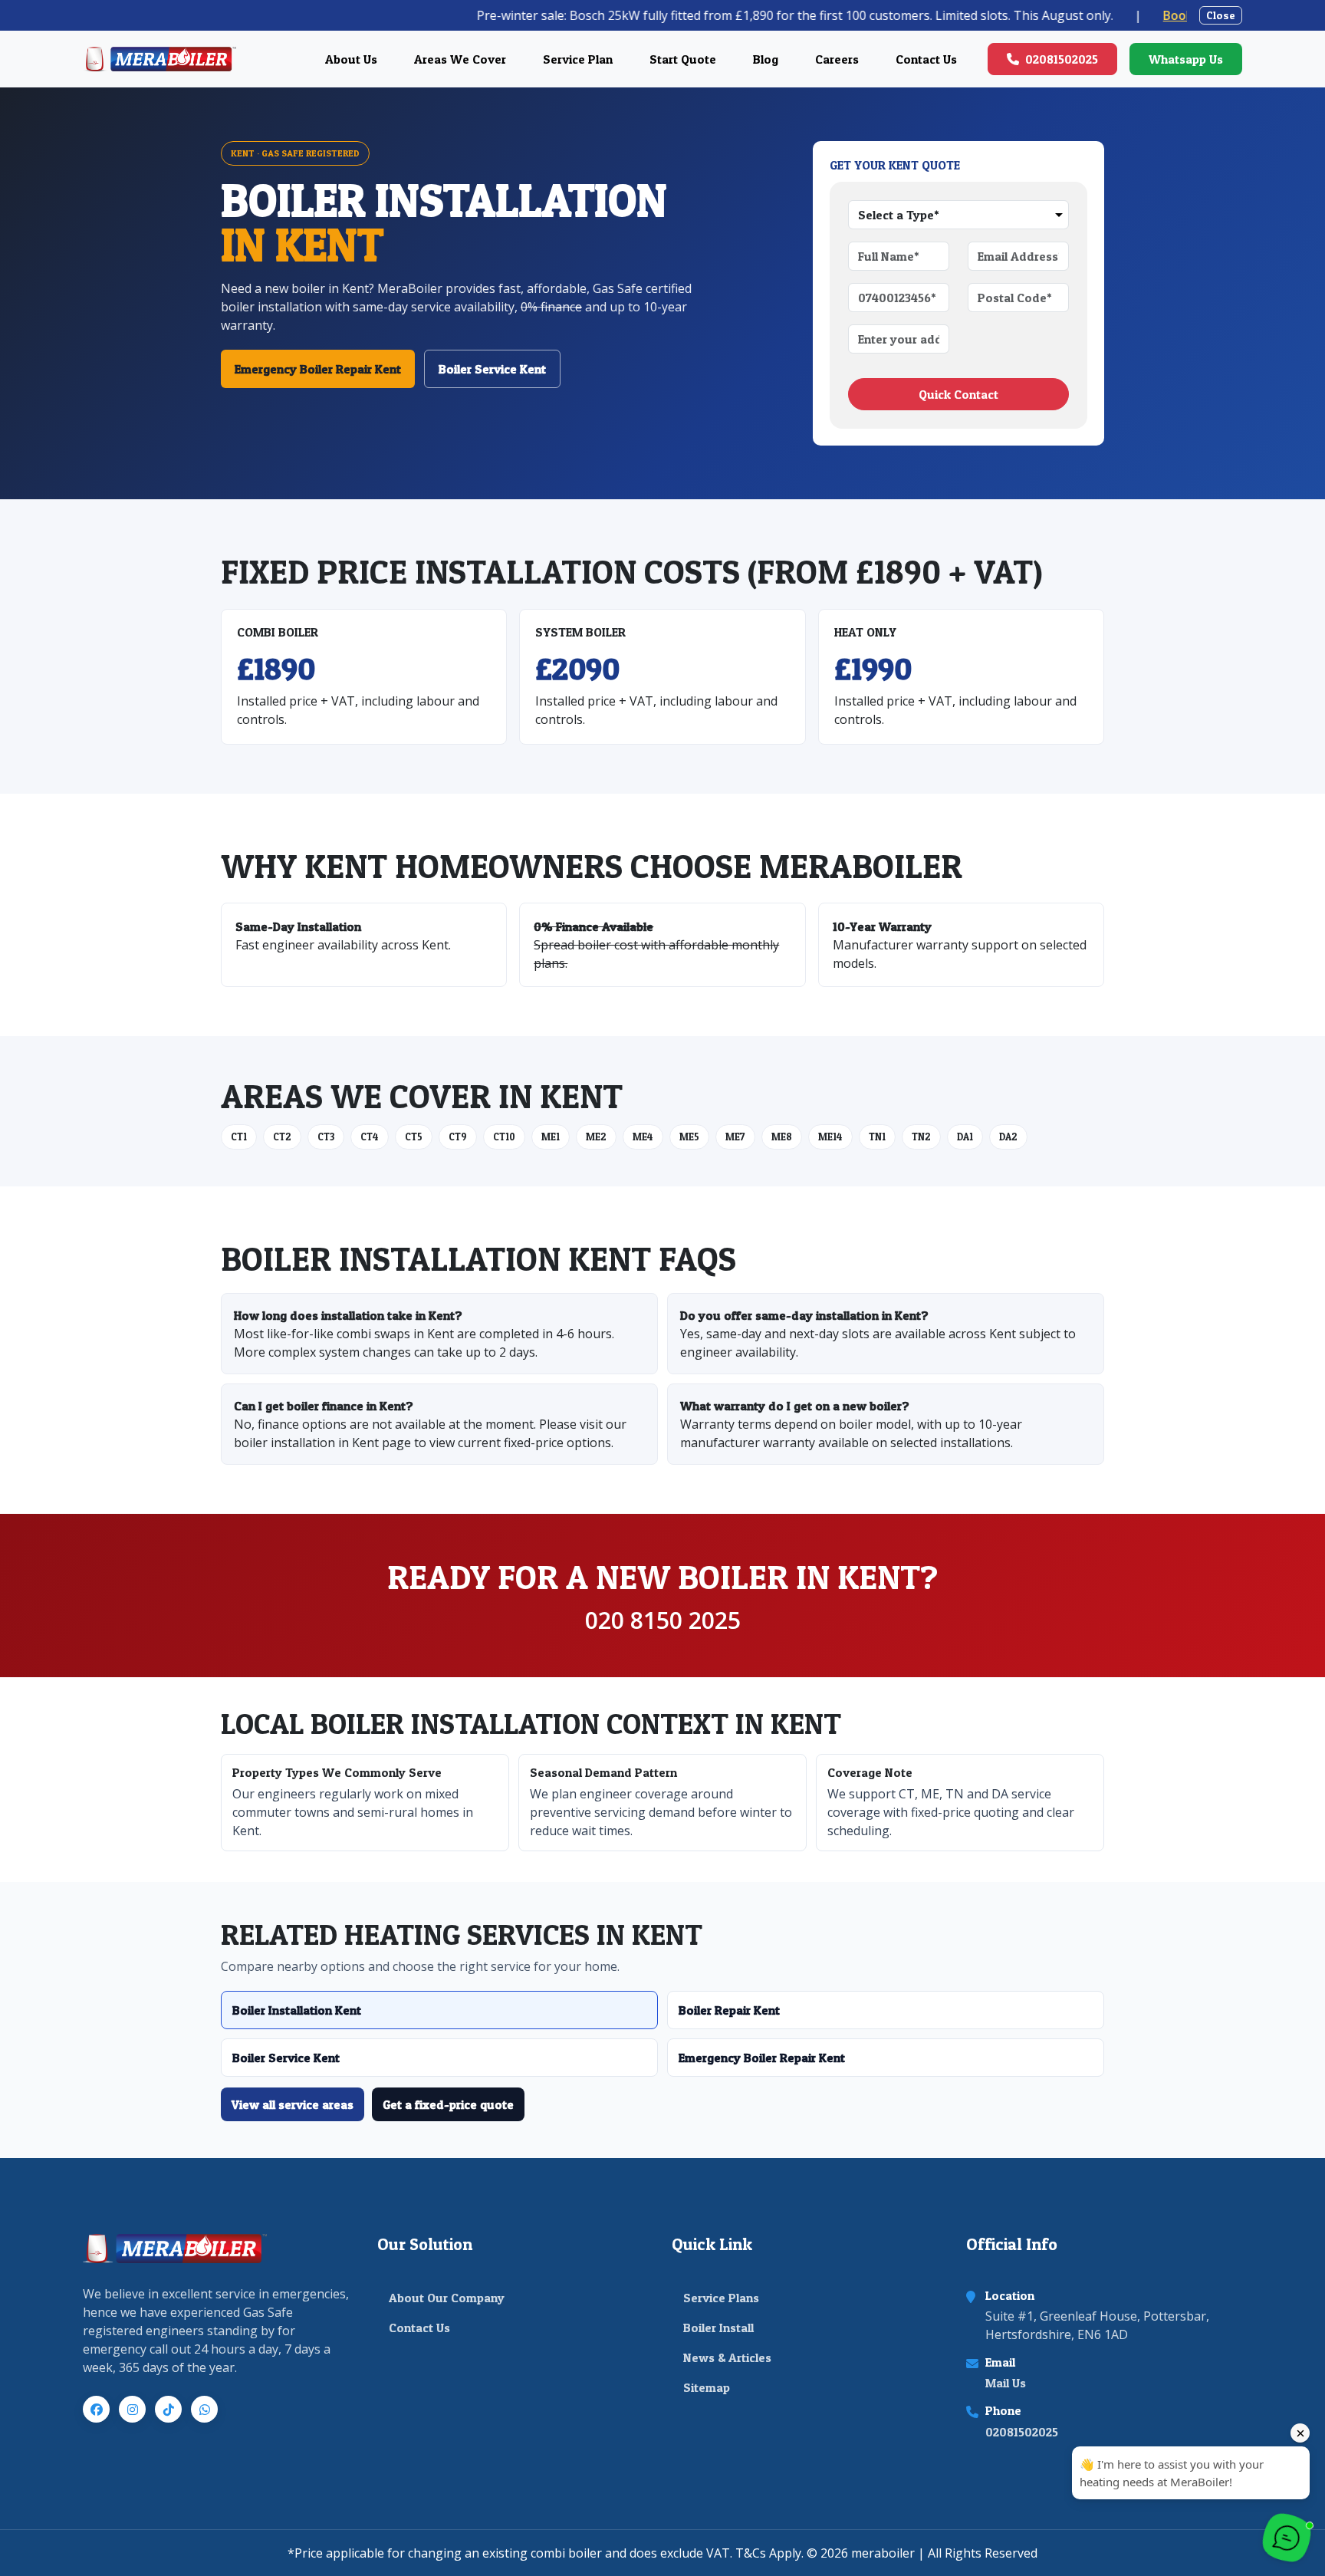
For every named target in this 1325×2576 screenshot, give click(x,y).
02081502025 (1062, 59)
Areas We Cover (460, 59)
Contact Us (926, 59)
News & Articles (727, 2357)
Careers (837, 59)
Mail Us (1006, 2383)
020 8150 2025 (663, 1620)
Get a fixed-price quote (448, 2104)
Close (1221, 15)
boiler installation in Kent (306, 1443)
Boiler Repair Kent (729, 2010)
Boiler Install (718, 2328)
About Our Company (447, 2298)
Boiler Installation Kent (297, 2010)
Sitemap (707, 2387)
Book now (1090, 15)
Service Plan (578, 59)
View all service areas (293, 2104)
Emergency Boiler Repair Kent (318, 369)
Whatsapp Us (1186, 59)
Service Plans (721, 2298)
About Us (351, 59)
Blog (766, 59)
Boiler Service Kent (492, 369)
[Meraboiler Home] (159, 59)
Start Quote (683, 59)
